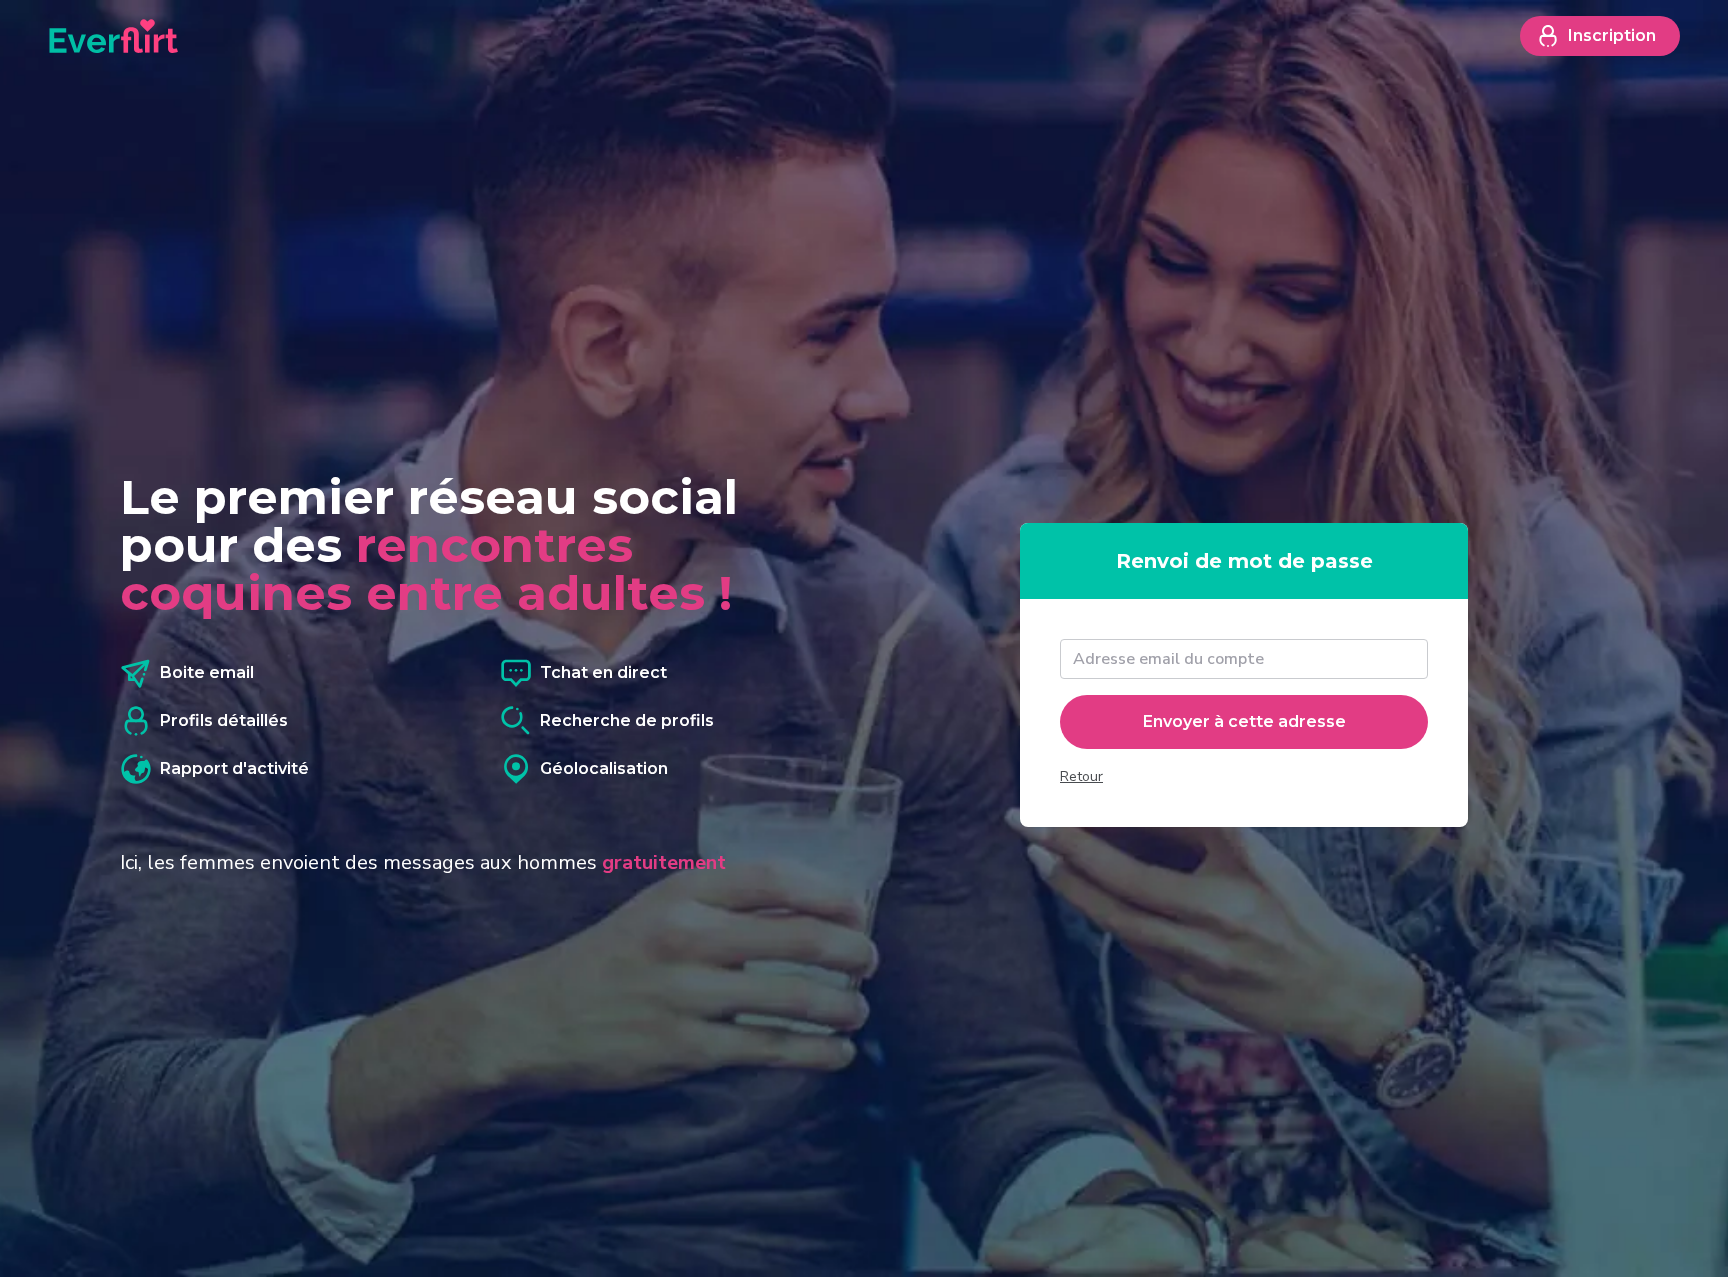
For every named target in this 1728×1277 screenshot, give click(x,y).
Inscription (1612, 35)
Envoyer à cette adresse (1244, 721)
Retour (1081, 776)
